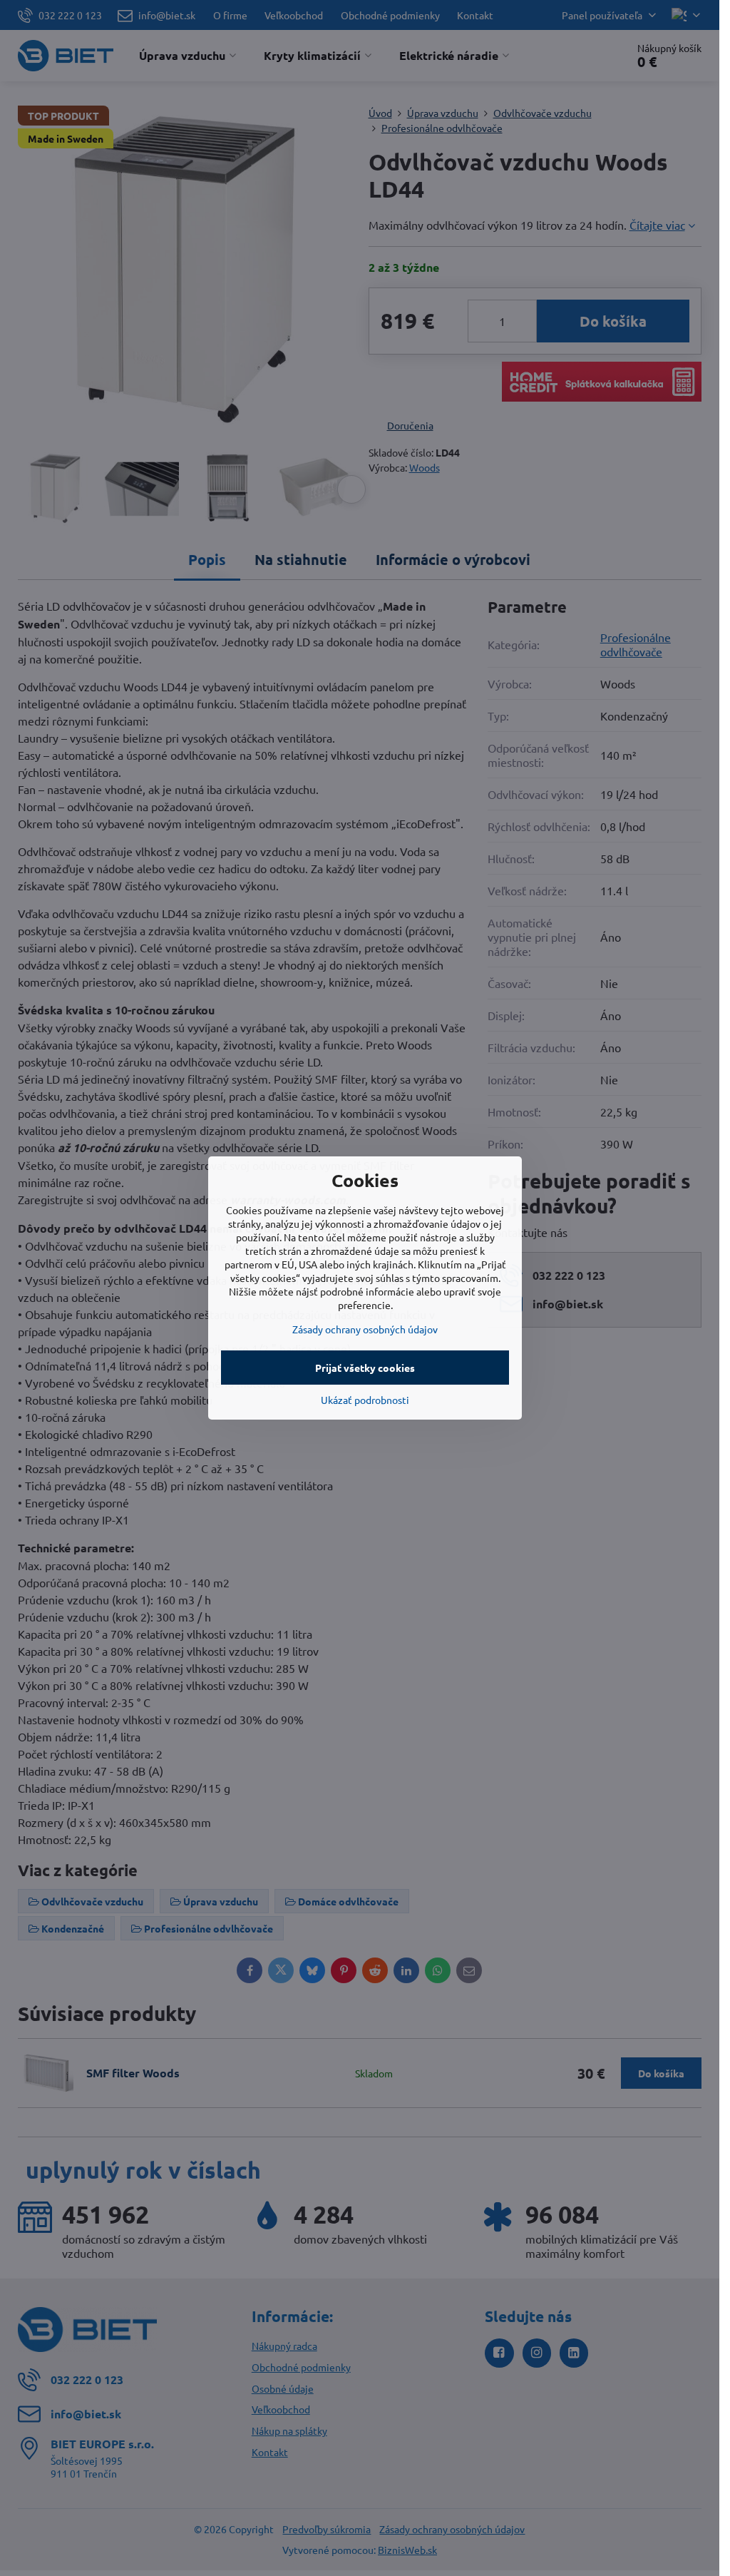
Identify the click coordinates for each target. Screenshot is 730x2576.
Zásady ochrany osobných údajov (365, 1329)
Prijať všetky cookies (365, 1368)
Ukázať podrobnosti (365, 1400)
